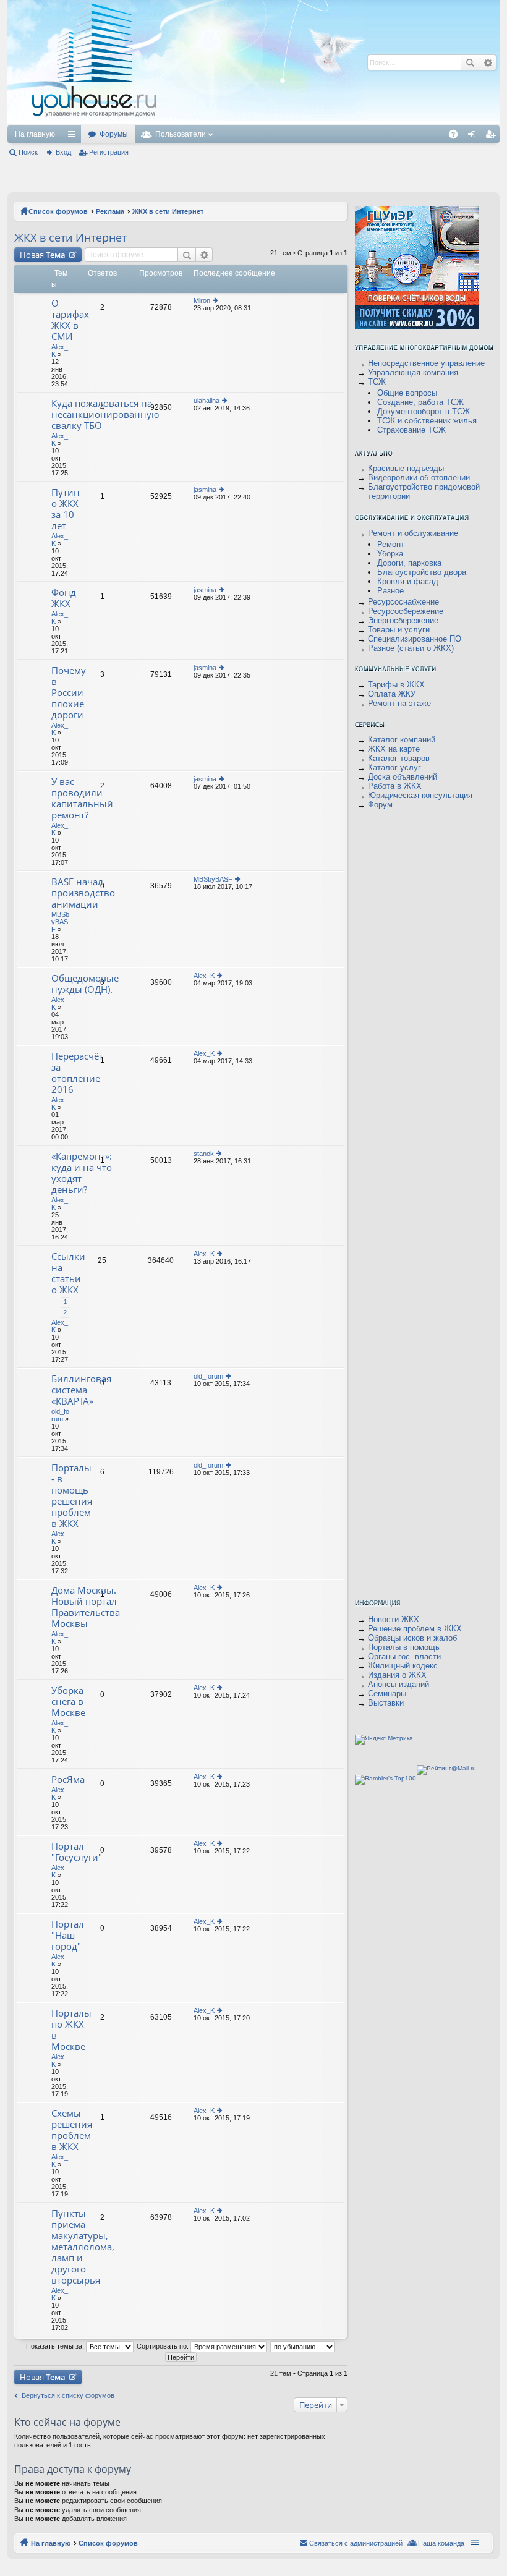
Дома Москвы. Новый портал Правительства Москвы (86, 1607)
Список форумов (58, 211)
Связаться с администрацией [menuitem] (356, 2543)
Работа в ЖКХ (395, 786)
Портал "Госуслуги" (77, 1852)
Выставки (386, 1703)
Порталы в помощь (404, 1647)
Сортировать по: (164, 2346)
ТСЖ (377, 382)
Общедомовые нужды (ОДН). (85, 984)
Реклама (110, 211)
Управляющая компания (413, 372)
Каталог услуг (394, 767)
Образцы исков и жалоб (412, 1638)
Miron (202, 300)
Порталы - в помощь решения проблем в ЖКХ (72, 1496)
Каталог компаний (402, 740)
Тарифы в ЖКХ (396, 685)
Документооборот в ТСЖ (424, 411)
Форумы (114, 134)
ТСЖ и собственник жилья (427, 421)
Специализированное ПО (415, 639)
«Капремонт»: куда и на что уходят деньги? (82, 1173)
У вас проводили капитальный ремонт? (82, 798)
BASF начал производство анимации (83, 893)
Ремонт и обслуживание (413, 533)
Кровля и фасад (408, 581)
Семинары (387, 1694)
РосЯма (68, 1779)
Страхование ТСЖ (411, 430)
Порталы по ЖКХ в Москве (71, 2030)
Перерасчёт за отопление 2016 (77, 1073)
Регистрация (109, 152)
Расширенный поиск (204, 255)
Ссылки (74, 137)
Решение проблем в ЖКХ (415, 1629)
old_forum (60, 1415)
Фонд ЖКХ (64, 598)
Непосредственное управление (426, 363)
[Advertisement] (374, 130)
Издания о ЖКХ (397, 1675)
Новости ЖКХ (394, 1619)
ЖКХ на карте (394, 749)
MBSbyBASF (60, 922)
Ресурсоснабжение (403, 602)
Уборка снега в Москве (68, 1702)
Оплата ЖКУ (392, 694)
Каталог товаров (399, 758)
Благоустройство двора (422, 572)
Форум (380, 805)
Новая (43, 255)
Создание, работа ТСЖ (420, 402)
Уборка (390, 554)
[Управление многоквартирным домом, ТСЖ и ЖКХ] (186, 121)
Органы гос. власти (404, 1656)
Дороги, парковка (409, 563)
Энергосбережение (403, 620)
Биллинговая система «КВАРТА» (81, 1390)
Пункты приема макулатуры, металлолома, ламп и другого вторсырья (83, 2247)
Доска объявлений (403, 777)
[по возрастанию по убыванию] (303, 2346)
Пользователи (181, 134)
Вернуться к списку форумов (68, 2395)
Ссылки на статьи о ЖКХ (68, 1273)
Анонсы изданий (398, 1684)
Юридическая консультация (420, 795)
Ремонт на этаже (399, 703)
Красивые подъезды (406, 468)
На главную (35, 134)
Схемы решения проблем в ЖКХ (72, 2130)
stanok (204, 1154)
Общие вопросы (407, 393)
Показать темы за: (56, 2346)
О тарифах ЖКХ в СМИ (70, 320)
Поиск (28, 152)
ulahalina (207, 401)
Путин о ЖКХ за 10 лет (66, 509)
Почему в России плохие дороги (69, 693)
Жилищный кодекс (403, 1666)
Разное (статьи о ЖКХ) (411, 648)
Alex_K (204, 976)
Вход (63, 152)
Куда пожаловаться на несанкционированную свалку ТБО (105, 414)
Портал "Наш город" (68, 1935)
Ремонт (391, 544)
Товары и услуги (399, 630)
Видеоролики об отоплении (419, 478)
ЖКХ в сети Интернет (168, 211)
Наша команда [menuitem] (441, 2543)
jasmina (205, 490)
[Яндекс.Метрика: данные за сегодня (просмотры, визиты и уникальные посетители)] (384, 1740)
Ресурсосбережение (406, 611)
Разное (390, 591)
